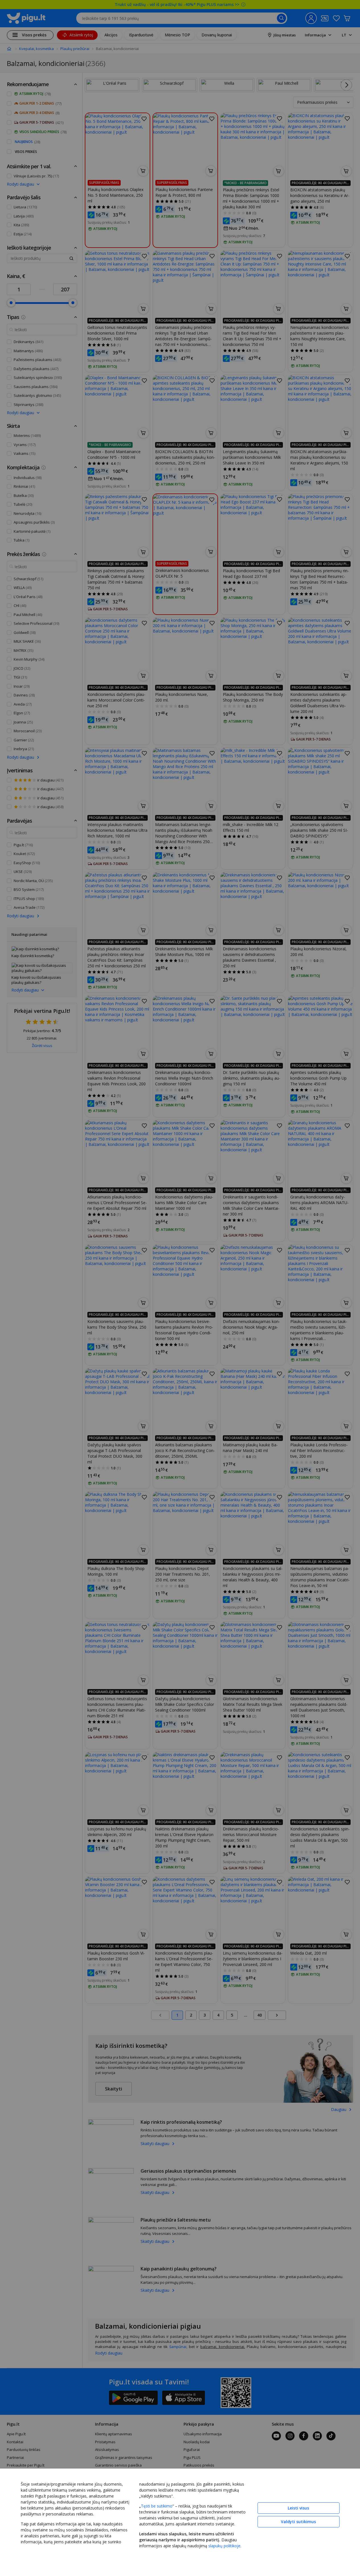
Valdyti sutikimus (298, 2522)
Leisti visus (298, 2508)
